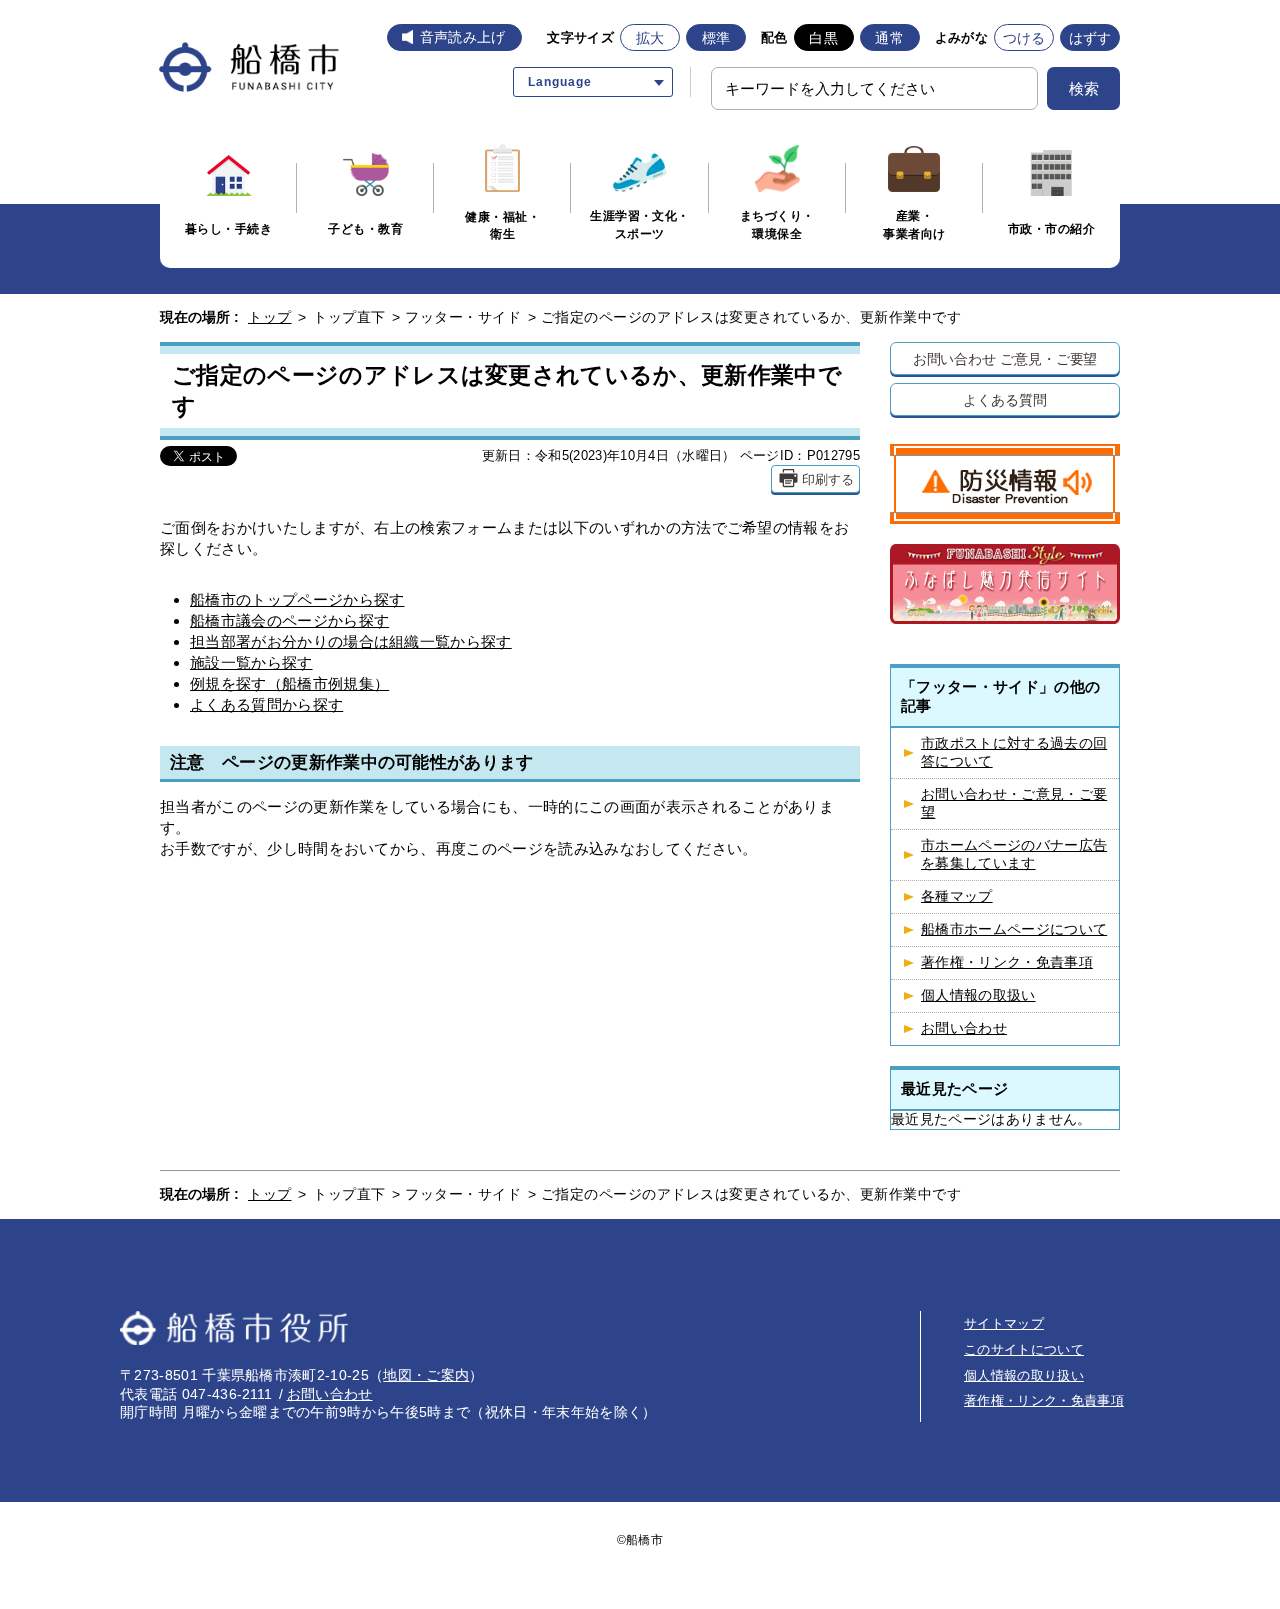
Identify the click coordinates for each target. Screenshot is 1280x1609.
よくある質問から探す (266, 704)
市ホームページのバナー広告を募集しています (1014, 854)
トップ (270, 317)
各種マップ (957, 896)
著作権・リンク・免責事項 (1007, 962)
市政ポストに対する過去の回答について (1014, 752)
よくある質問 (1004, 399)
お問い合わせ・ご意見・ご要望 (1014, 803)
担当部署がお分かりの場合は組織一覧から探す (351, 641)
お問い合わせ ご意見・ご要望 (1005, 358)
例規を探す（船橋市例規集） (289, 683)
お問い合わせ (964, 1028)
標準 (716, 38)
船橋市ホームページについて (1014, 929)
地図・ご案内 (426, 1375)
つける (1024, 38)
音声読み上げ (463, 37)
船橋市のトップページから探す (297, 599)
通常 (889, 38)
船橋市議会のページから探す (289, 620)
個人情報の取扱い (978, 995)
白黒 (823, 38)
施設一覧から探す (251, 662)
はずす (1090, 38)
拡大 (650, 38)
